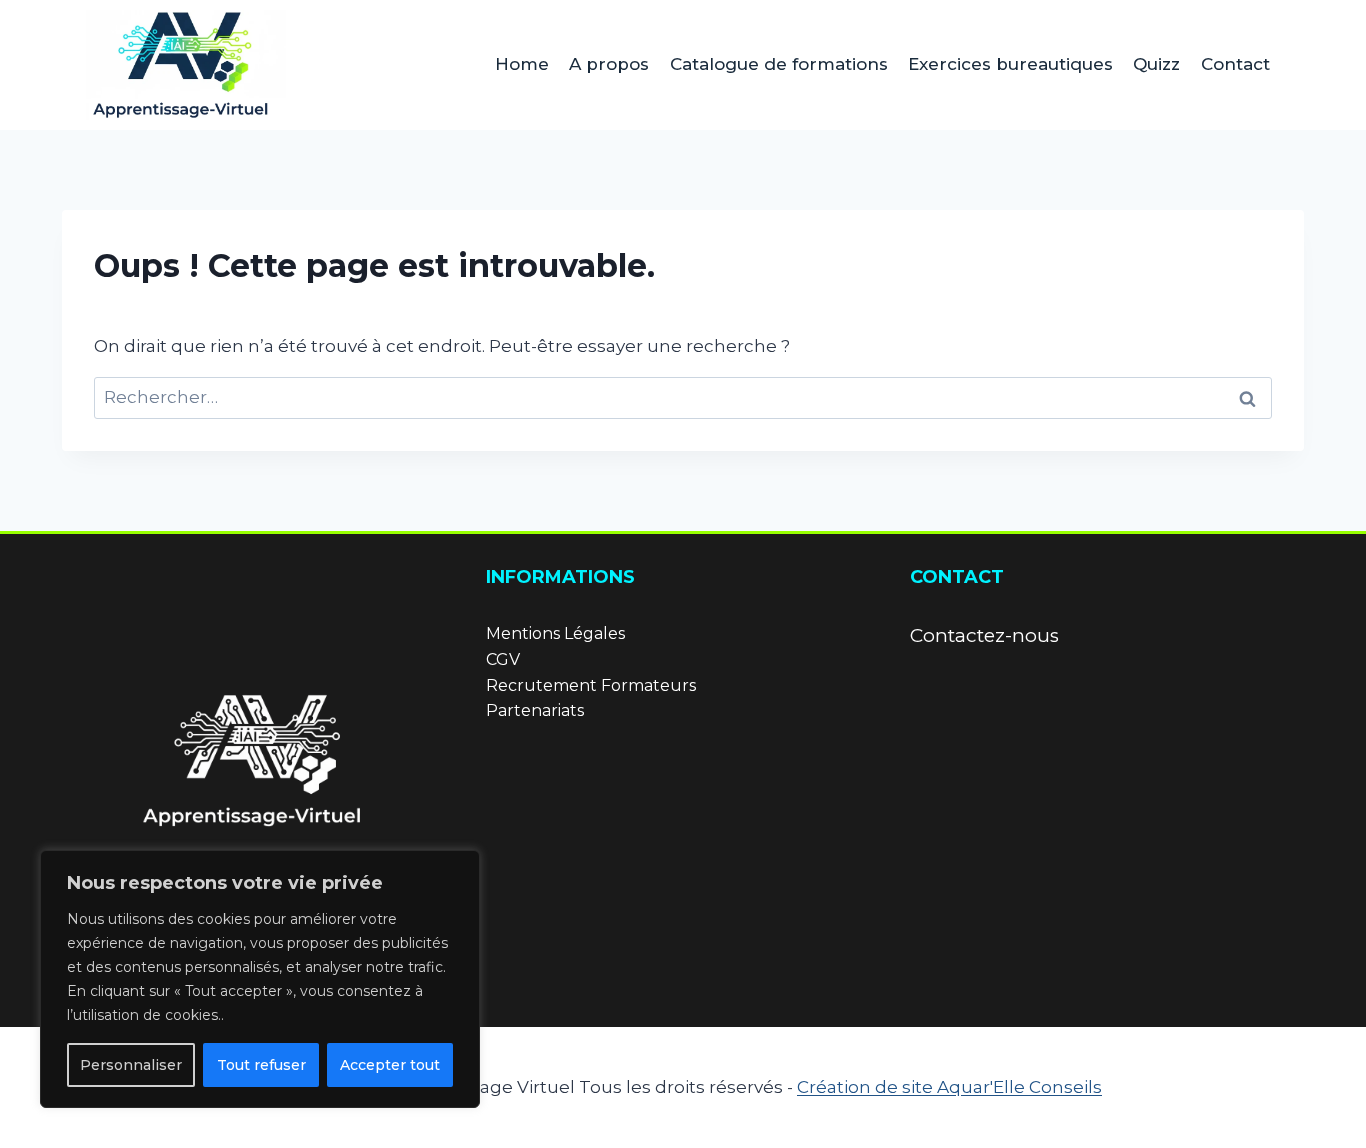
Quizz (1156, 64)
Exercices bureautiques (1010, 64)
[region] (260, 979)
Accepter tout (390, 1065)
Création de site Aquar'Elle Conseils (949, 1087)
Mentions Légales (555, 633)
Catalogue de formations (779, 64)
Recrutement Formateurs (591, 685)
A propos (609, 64)
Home (522, 64)
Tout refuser (261, 1065)
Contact (1235, 64)
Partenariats (535, 710)
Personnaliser (131, 1065)
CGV (503, 659)
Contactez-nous (984, 635)
